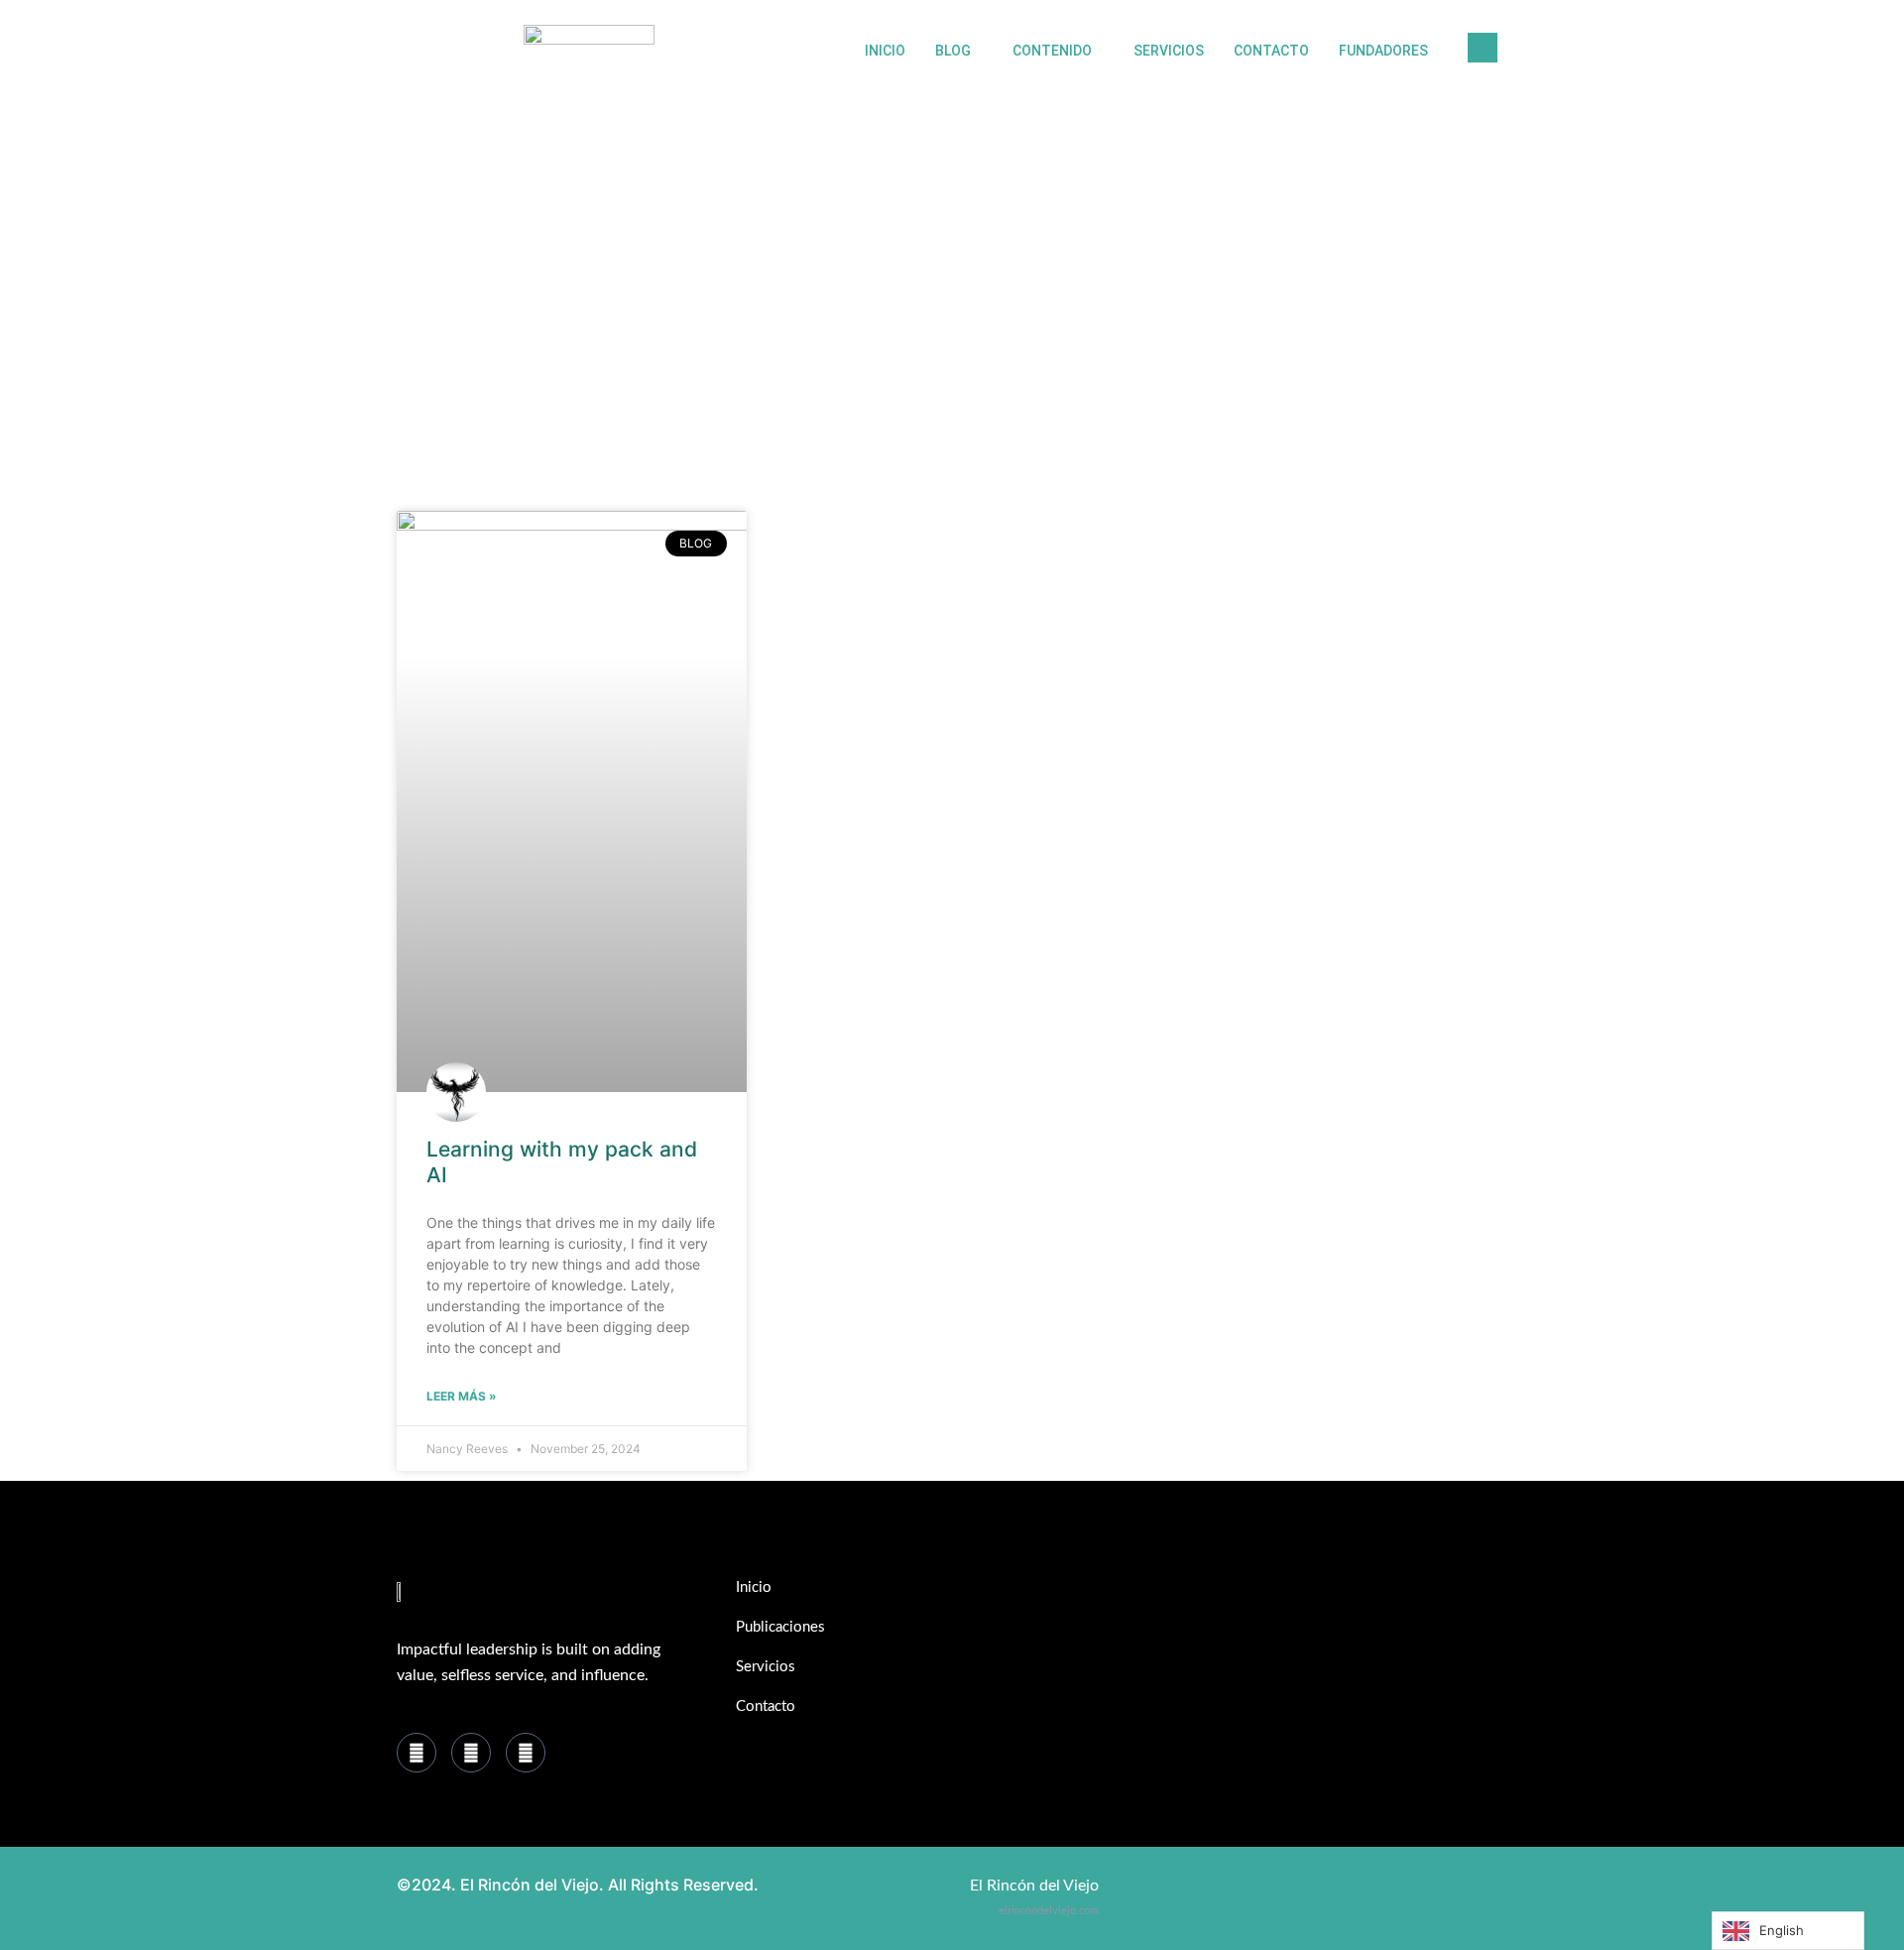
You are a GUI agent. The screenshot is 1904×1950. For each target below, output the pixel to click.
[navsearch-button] (1483, 48)
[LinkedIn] (471, 1753)
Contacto (1271, 51)
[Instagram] (526, 1753)
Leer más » (462, 1396)
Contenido (1052, 51)
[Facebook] (416, 1753)
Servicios (1169, 51)
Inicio (885, 51)
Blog (953, 51)
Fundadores (1383, 51)
